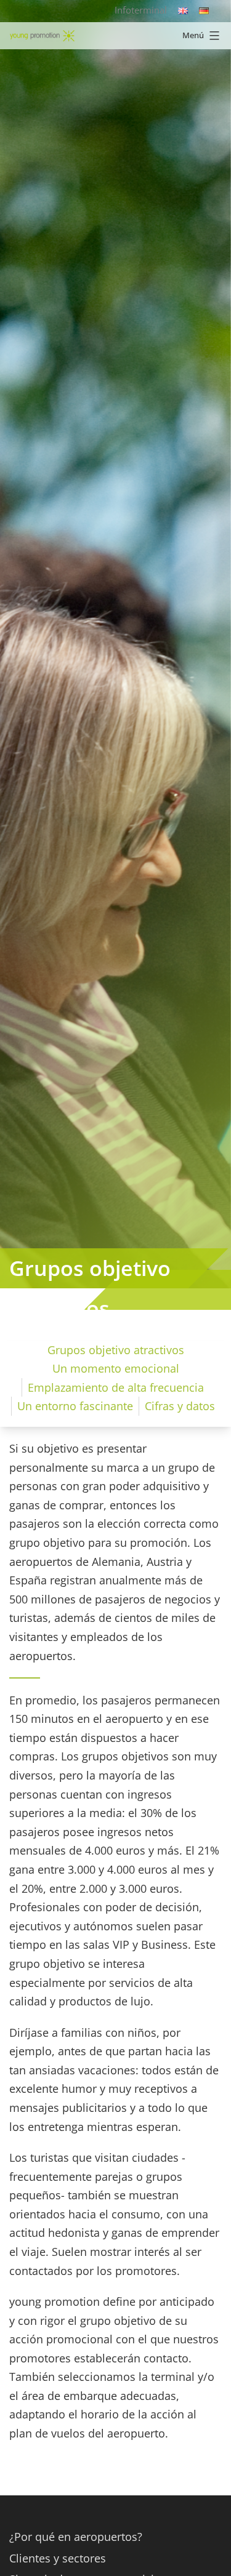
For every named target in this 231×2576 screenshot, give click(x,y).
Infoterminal (141, 10)
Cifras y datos (180, 1406)
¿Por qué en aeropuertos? (76, 2537)
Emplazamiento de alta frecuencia (116, 1387)
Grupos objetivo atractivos (116, 1350)
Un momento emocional (116, 1368)
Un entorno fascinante (75, 1406)
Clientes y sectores (58, 2558)
